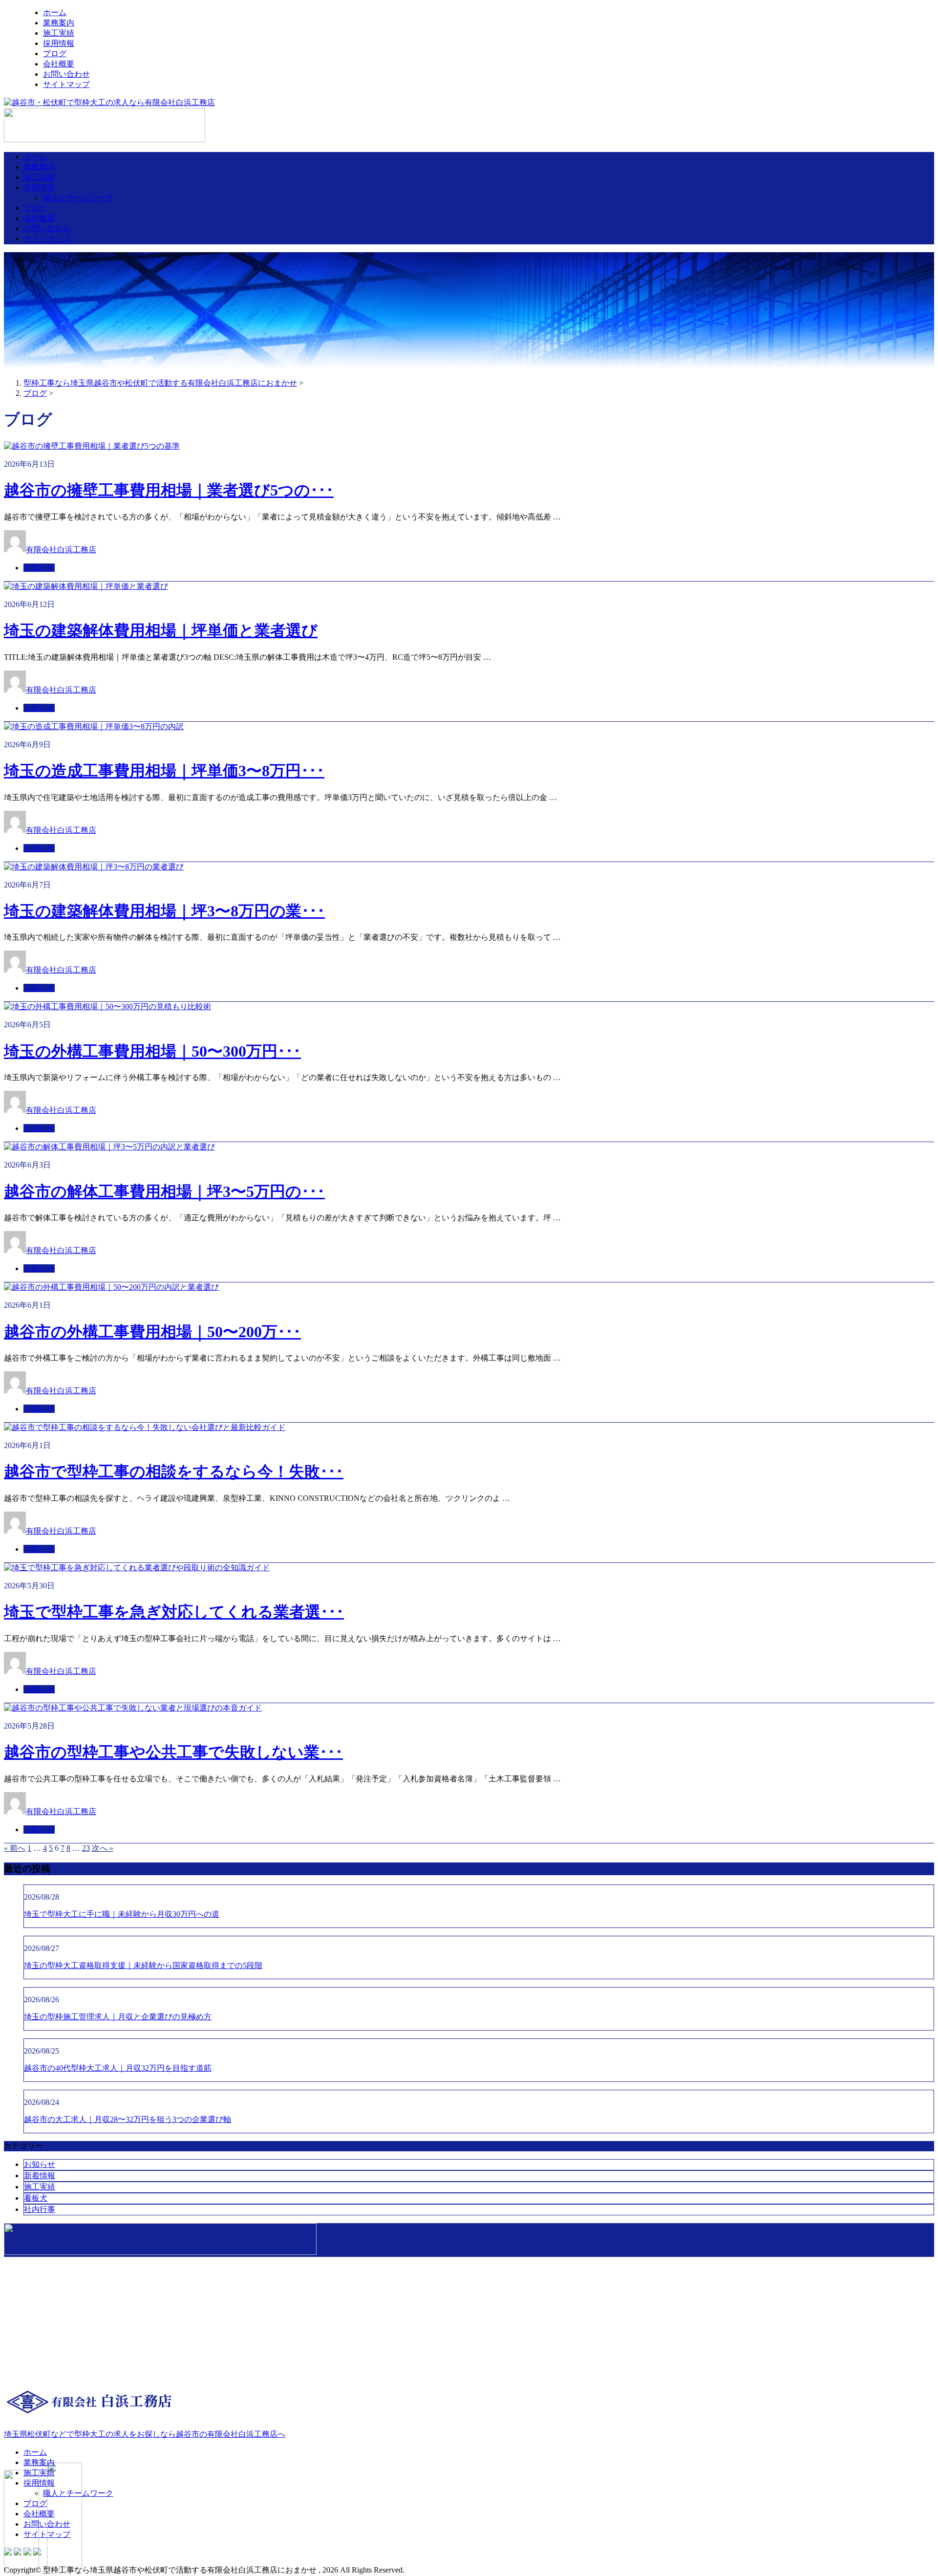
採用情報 (59, 43)
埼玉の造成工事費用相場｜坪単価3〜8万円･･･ (164, 771)
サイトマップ (66, 84)
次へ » (103, 1848)
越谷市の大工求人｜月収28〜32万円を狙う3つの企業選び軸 (128, 2119)
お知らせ (39, 568)
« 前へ (15, 1848)
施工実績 (59, 33)
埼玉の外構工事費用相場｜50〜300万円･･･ (152, 1051)
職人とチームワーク (78, 198)
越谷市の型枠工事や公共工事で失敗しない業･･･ (173, 1752)
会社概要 (59, 64)
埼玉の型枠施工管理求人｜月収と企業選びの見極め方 (118, 2017)
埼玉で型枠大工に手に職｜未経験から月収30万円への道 (122, 1914)
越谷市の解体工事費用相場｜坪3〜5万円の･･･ (164, 1191)
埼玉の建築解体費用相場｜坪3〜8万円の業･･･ (164, 911)
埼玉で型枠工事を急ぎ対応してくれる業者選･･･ (174, 1612)
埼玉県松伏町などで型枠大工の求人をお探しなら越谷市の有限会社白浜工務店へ (145, 2434)
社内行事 (40, 2209)
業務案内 (59, 23)
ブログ (55, 54)
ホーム (55, 12)
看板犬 (36, 2198)
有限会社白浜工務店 (61, 550)
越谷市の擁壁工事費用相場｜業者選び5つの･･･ (169, 490)
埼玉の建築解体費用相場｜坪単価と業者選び (161, 630)
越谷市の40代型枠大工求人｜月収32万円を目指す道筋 (118, 2068)
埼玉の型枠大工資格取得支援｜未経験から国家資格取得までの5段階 (143, 1965)
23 (86, 1848)
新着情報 (40, 2176)
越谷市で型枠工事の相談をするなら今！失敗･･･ (174, 1472)
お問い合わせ (66, 74)
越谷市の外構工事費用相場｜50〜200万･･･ (152, 1332)
